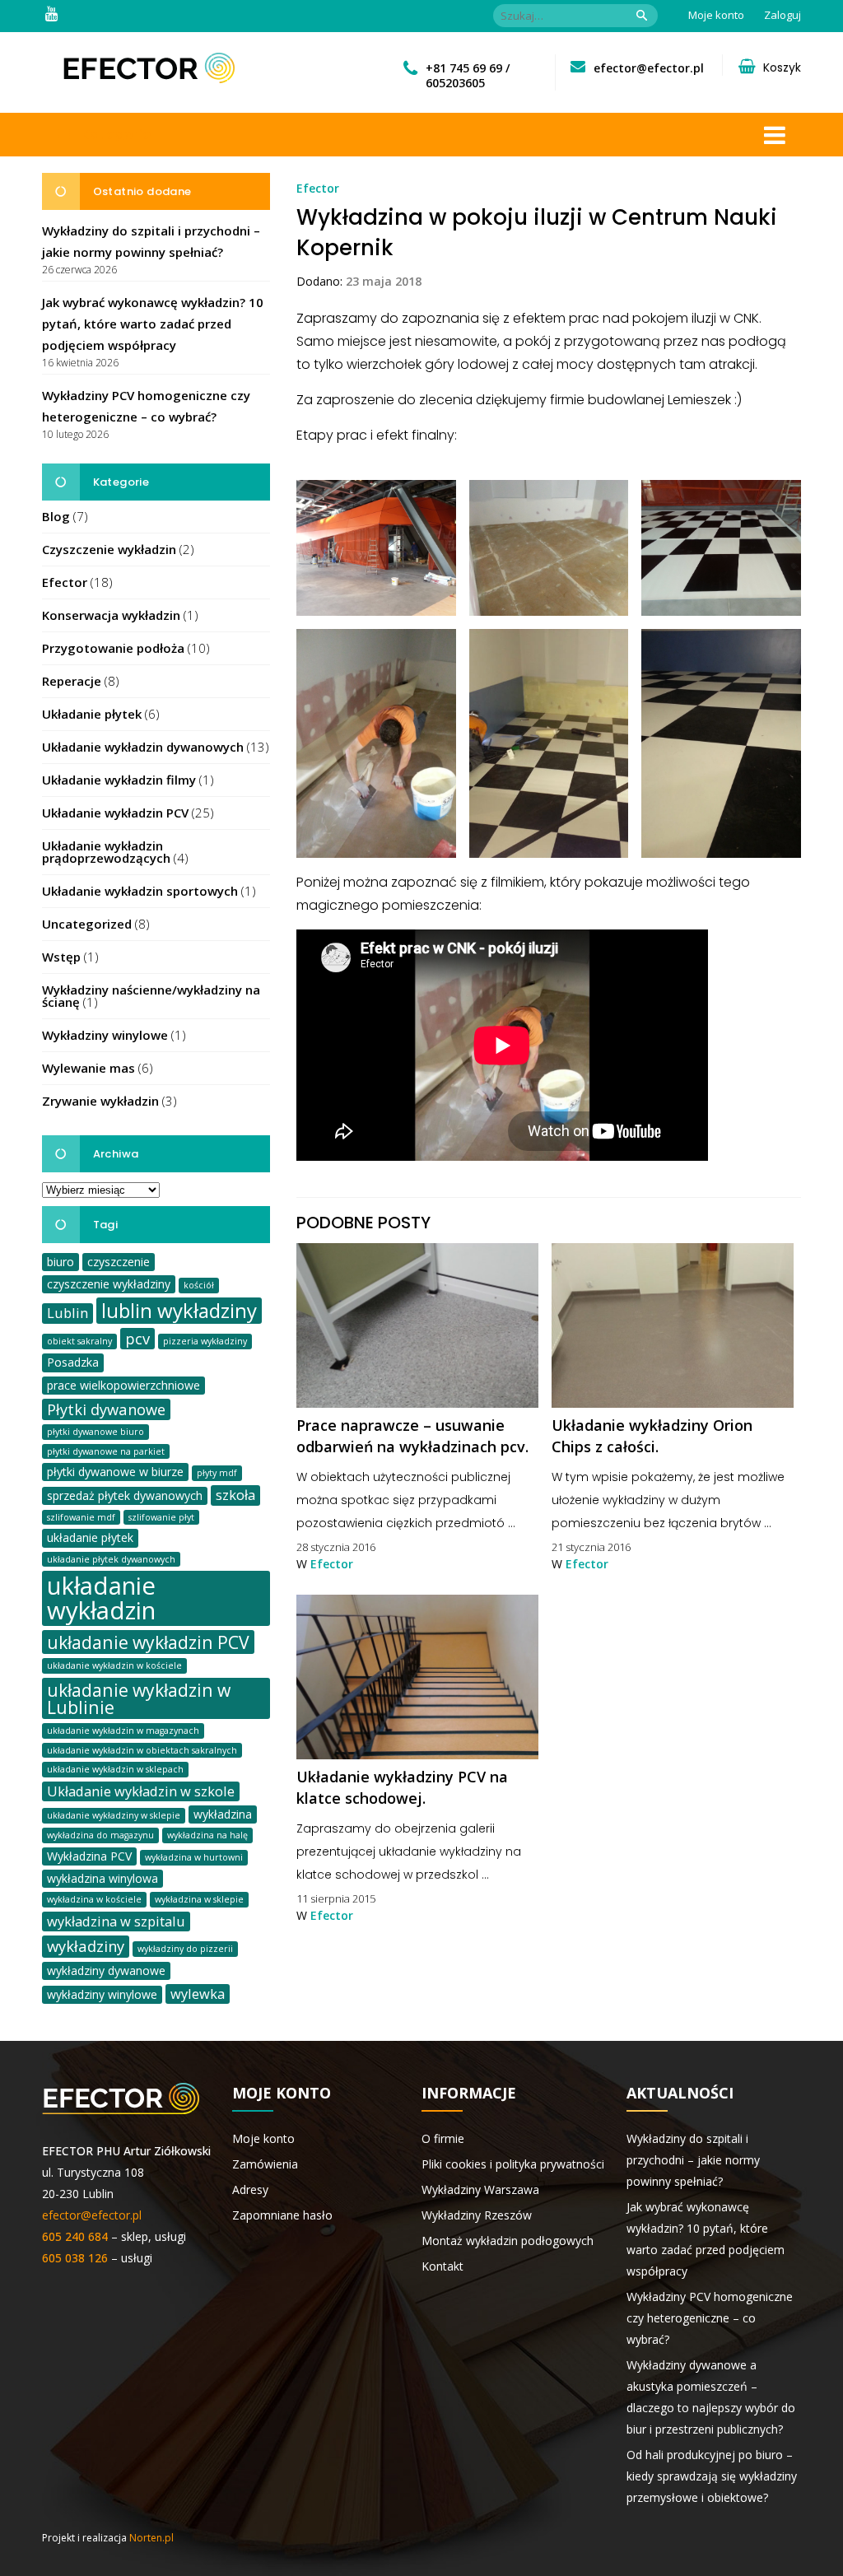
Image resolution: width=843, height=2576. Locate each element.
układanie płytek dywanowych (111, 1559)
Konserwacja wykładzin (111, 615)
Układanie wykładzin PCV (115, 813)
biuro (61, 1262)
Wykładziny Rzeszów (477, 2215)
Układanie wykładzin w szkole (141, 1791)
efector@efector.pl (649, 68)
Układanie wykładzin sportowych (140, 891)
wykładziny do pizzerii (185, 1949)
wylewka (198, 1994)
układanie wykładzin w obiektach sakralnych (142, 1750)
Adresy (250, 2189)
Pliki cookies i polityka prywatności (513, 2164)
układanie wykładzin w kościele (114, 1665)
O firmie (443, 2138)
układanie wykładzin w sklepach (115, 1769)
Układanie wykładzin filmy (119, 780)
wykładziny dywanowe (106, 1970)
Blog (56, 516)
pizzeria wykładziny (205, 1341)
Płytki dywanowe (106, 1409)
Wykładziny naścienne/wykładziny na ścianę (151, 996)
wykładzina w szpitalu (116, 1921)
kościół (199, 1285)
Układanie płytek (92, 714)
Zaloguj (782, 15)
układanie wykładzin (101, 1598)
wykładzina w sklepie (199, 1899)
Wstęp (61, 957)
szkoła (235, 1495)
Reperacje (72, 681)
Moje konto (716, 15)
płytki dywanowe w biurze (115, 1472)
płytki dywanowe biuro (95, 1432)
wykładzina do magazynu (100, 1835)
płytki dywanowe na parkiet (106, 1451)
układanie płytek (90, 1537)
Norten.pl (151, 2538)
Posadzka (73, 1362)
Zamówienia (265, 2164)
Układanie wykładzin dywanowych (143, 747)
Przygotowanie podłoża (113, 648)
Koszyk (782, 68)
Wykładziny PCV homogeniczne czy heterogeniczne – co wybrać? (710, 2318)
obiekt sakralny (79, 1341)
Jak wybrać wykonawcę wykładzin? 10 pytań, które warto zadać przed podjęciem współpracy (153, 324)
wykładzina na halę (207, 1835)
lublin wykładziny (179, 1311)
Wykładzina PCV (89, 1856)
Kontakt (442, 2266)
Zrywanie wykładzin (100, 1101)
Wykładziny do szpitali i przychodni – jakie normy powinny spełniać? (693, 2160)
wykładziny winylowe (102, 1994)
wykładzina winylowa (102, 1878)
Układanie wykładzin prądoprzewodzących (106, 852)
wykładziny (86, 1946)
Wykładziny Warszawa (480, 2189)
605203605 (455, 83)
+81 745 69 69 (464, 68)
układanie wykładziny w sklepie (114, 1815)
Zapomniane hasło (282, 2215)
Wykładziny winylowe (105, 1035)
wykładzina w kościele (94, 1899)
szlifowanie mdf (81, 1517)
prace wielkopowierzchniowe (123, 1385)
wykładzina (223, 1814)
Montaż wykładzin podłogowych (508, 2241)
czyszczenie (119, 1262)
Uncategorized (87, 924)
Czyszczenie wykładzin (109, 549)
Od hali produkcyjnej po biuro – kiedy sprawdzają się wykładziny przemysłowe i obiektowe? (712, 2476)
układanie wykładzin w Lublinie (139, 1698)
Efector (65, 582)
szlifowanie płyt (161, 1517)
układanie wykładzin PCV (148, 1642)
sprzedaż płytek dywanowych (125, 1495)
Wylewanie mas (88, 1068)
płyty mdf (217, 1473)
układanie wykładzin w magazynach (123, 1731)
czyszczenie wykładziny (109, 1284)
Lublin (68, 1313)
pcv (137, 1338)
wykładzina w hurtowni (194, 1857)
